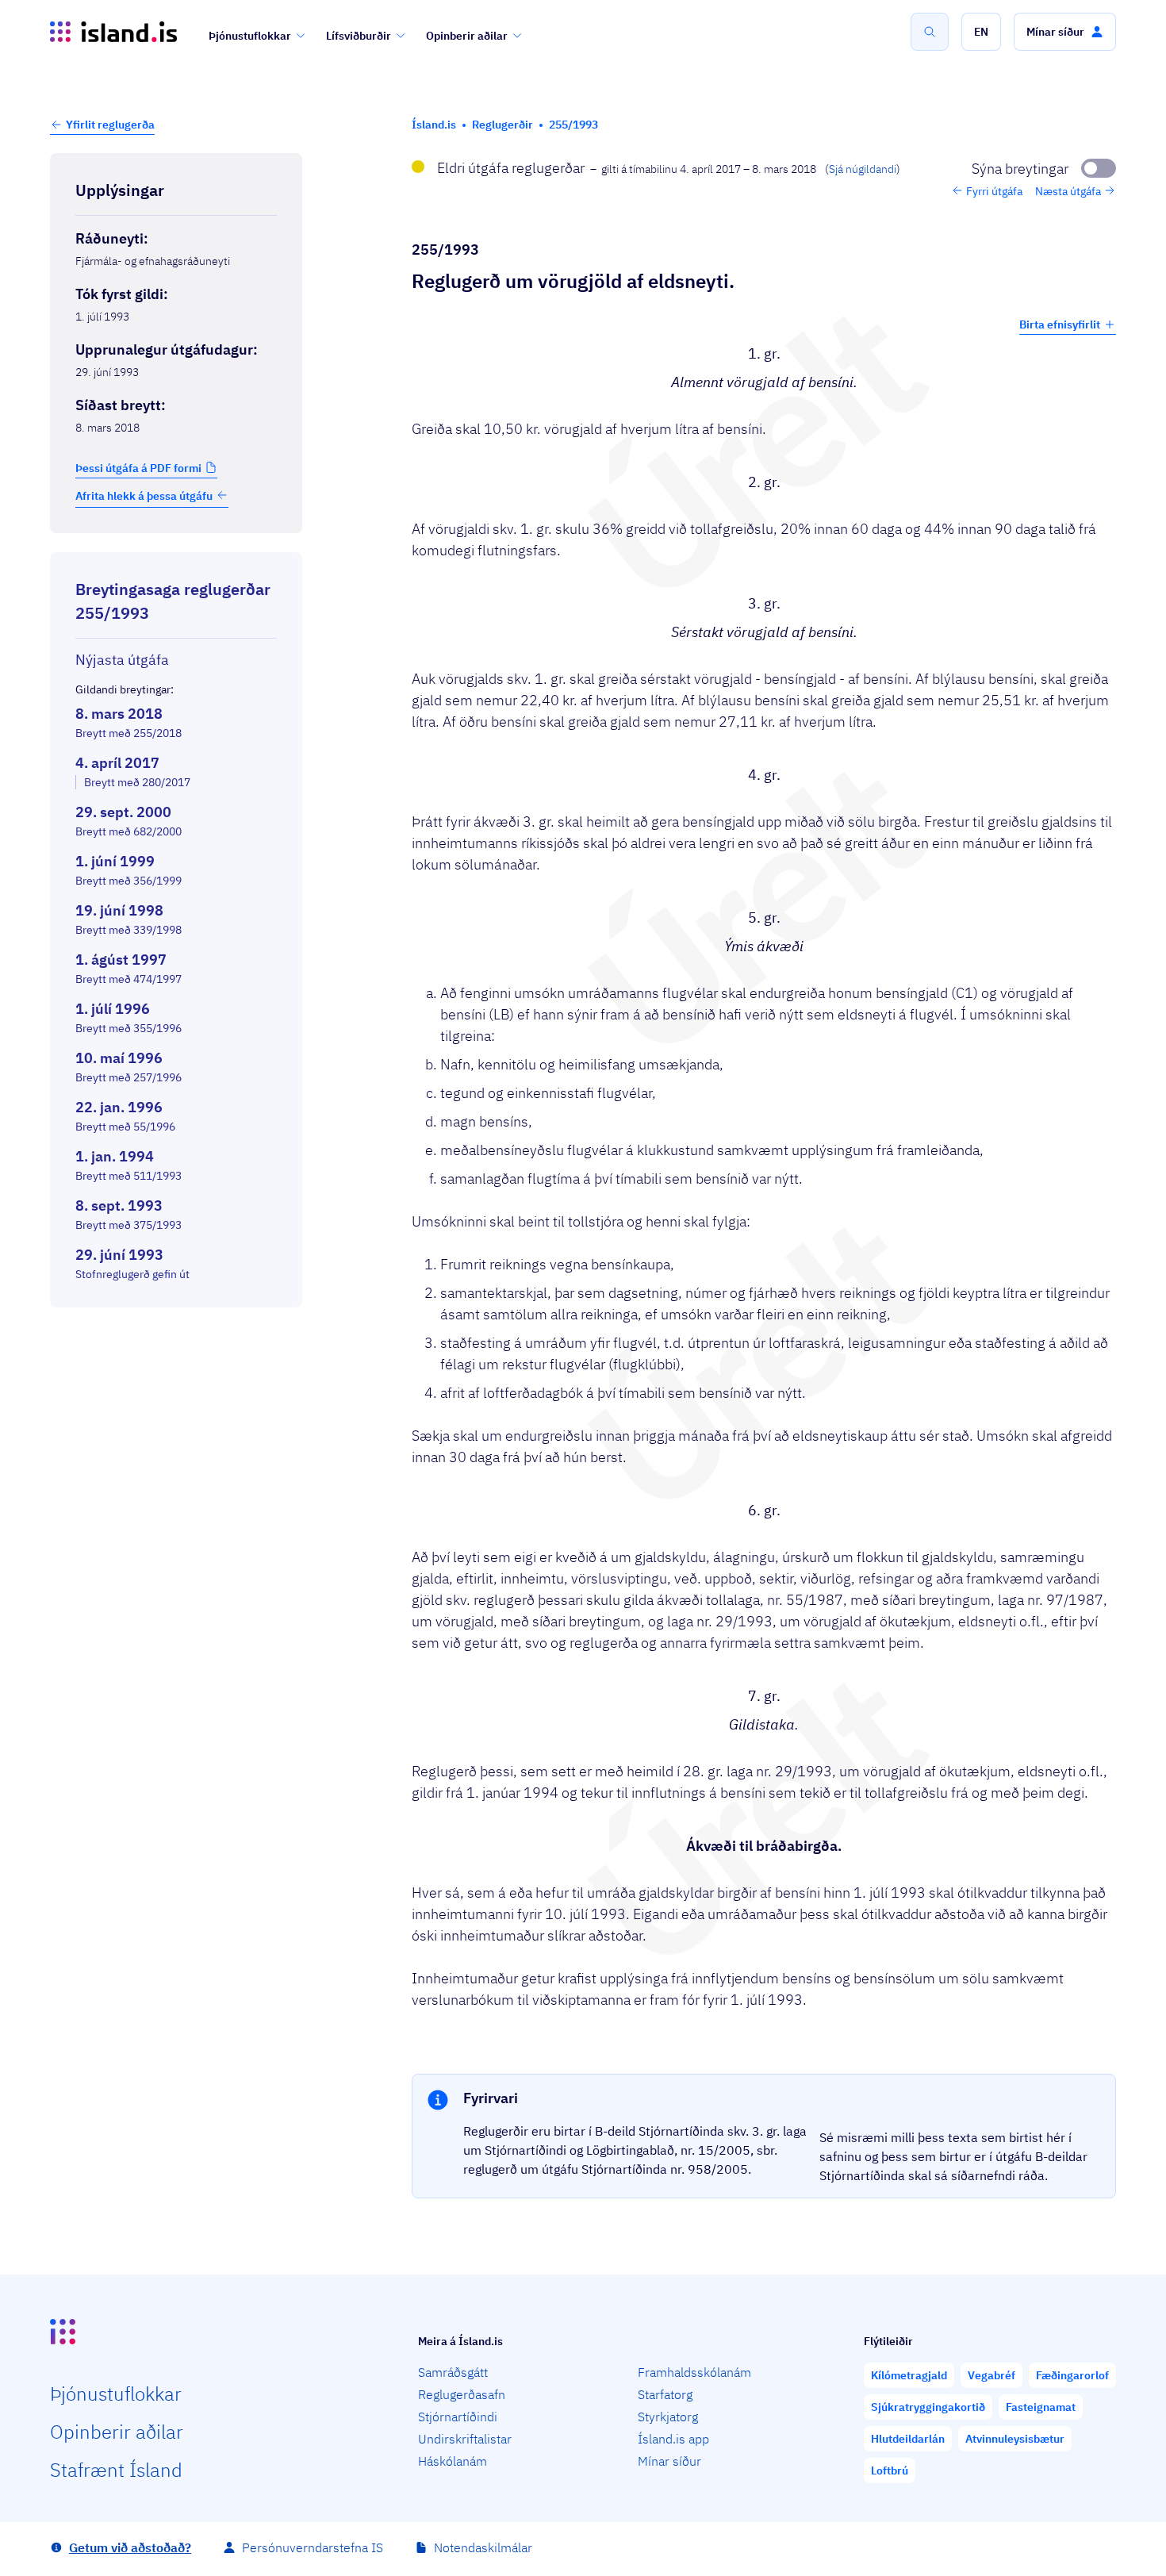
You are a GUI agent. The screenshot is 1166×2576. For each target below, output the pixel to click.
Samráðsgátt (453, 2372)
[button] (981, 32)
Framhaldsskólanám (694, 2372)
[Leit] (930, 32)
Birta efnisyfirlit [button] (1060, 324)
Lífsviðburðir (359, 36)
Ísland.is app (673, 2439)
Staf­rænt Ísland (116, 2470)
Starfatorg (665, 2394)
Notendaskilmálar (483, 2547)
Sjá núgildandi (863, 169)
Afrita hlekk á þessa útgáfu (144, 495)
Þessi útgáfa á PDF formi (138, 467)
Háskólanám (453, 2461)
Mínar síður (669, 2461)
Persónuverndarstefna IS (313, 2547)
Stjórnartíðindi (458, 2417)
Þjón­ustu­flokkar (116, 2394)
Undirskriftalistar (465, 2439)
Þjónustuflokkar (250, 36)
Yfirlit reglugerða (110, 125)
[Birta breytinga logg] (176, 1322)
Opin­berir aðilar (117, 2432)
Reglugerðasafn (462, 2394)
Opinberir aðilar (467, 36)
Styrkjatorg (668, 2417)
